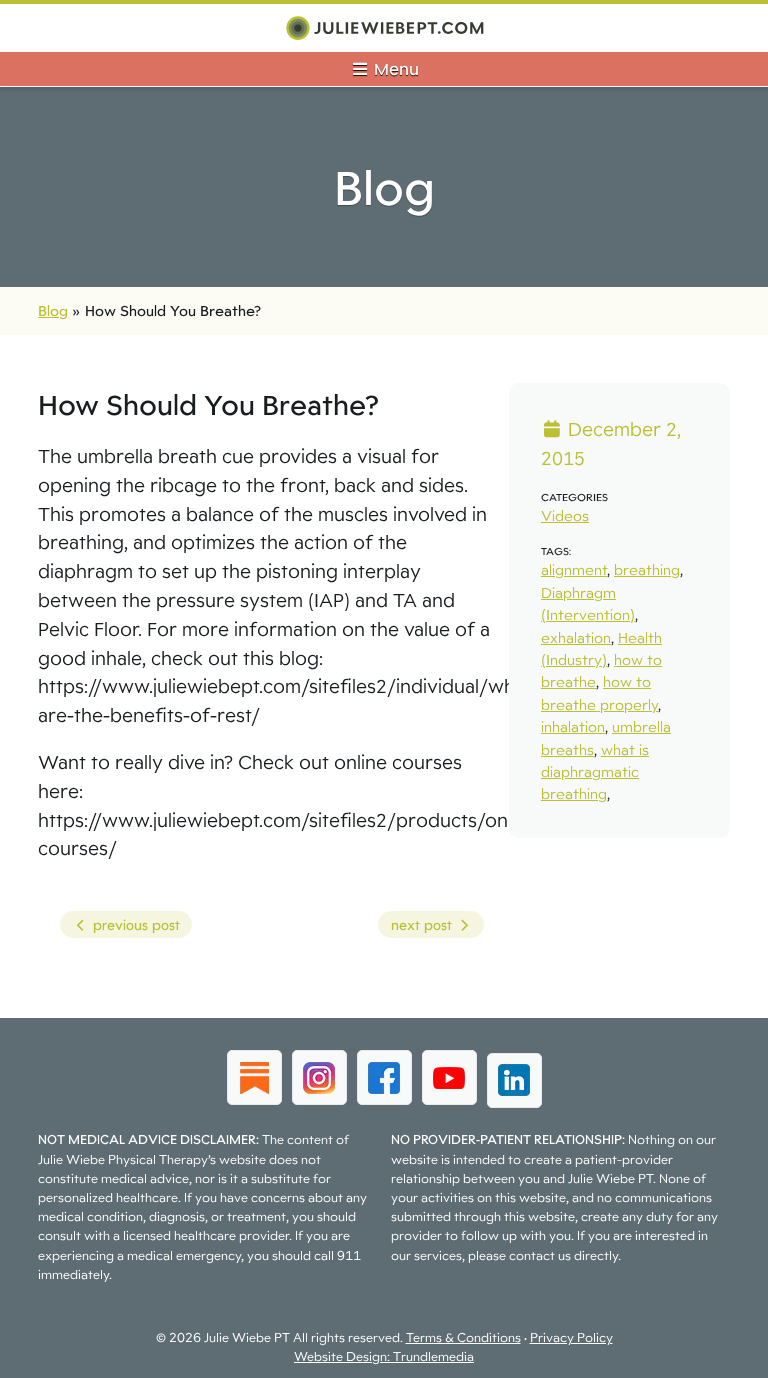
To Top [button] (715, 1355)
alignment (574, 569)
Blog (53, 310)
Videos (565, 515)
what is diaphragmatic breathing (595, 772)
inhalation (573, 726)
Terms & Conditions (463, 1337)
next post (417, 927)
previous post (119, 927)
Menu (394, 68)
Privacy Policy (571, 1337)
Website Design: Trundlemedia (384, 1356)
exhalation (576, 637)
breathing (647, 569)
